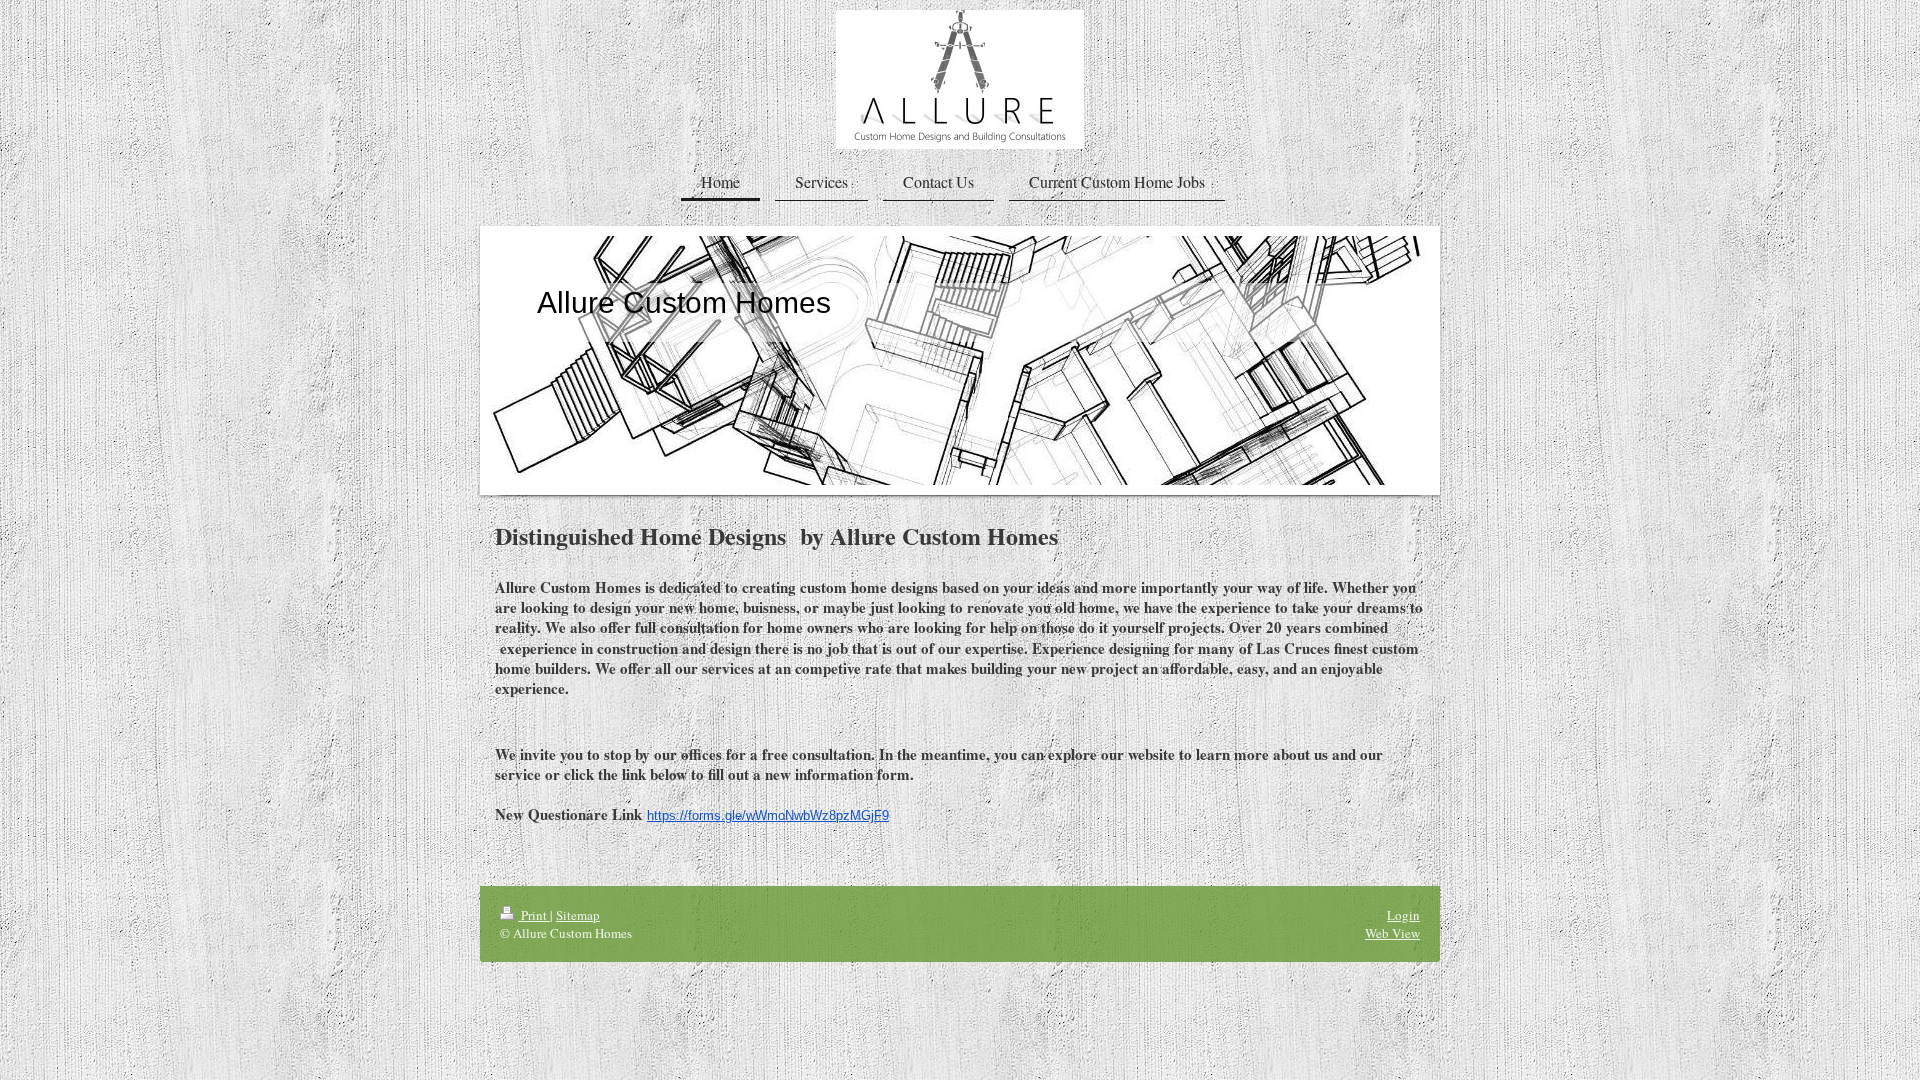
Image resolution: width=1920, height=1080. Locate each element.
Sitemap (578, 915)
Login (1403, 915)
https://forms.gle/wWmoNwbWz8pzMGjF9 (768, 815)
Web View (1392, 933)
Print (534, 915)
